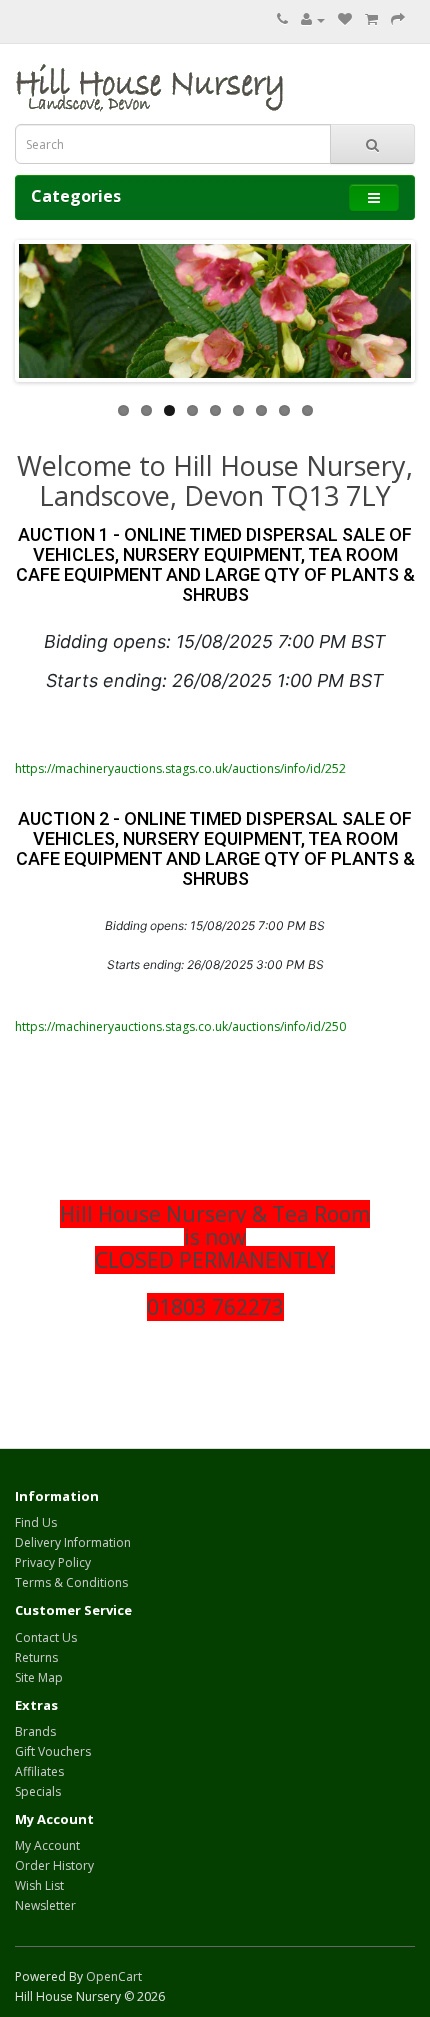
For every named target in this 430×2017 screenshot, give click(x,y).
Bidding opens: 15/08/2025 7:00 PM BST (215, 641)
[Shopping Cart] (371, 19)
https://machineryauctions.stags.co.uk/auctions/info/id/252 (180, 768)
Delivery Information (73, 1542)
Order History (54, 1865)
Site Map (39, 1677)
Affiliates (39, 1771)
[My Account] (313, 19)
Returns (36, 1657)
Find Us (36, 1522)
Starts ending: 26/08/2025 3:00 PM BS (215, 964)
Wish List (39, 1885)
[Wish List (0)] (345, 19)
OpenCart (114, 1976)
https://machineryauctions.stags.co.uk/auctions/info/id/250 (180, 1026)
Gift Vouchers (53, 1751)
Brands (35, 1731)
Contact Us (46, 1637)
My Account (47, 1845)
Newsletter (45, 1905)
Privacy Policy (53, 1562)
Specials (38, 1791)
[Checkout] (398, 19)
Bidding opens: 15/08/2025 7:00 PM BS (215, 925)
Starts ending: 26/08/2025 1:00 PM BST (215, 680)
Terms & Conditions (71, 1582)
